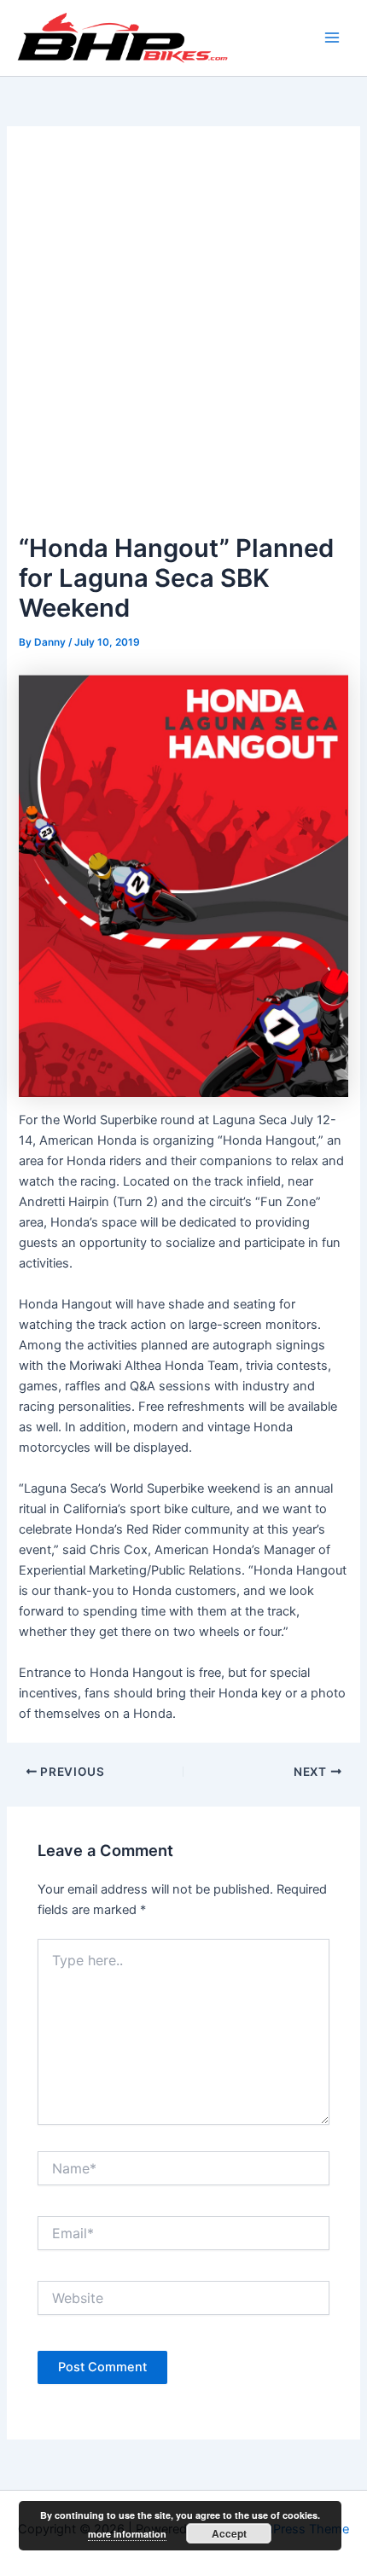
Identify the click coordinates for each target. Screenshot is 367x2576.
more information (127, 2534)
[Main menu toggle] (332, 38)
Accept (229, 2533)
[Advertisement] (183, 337)
